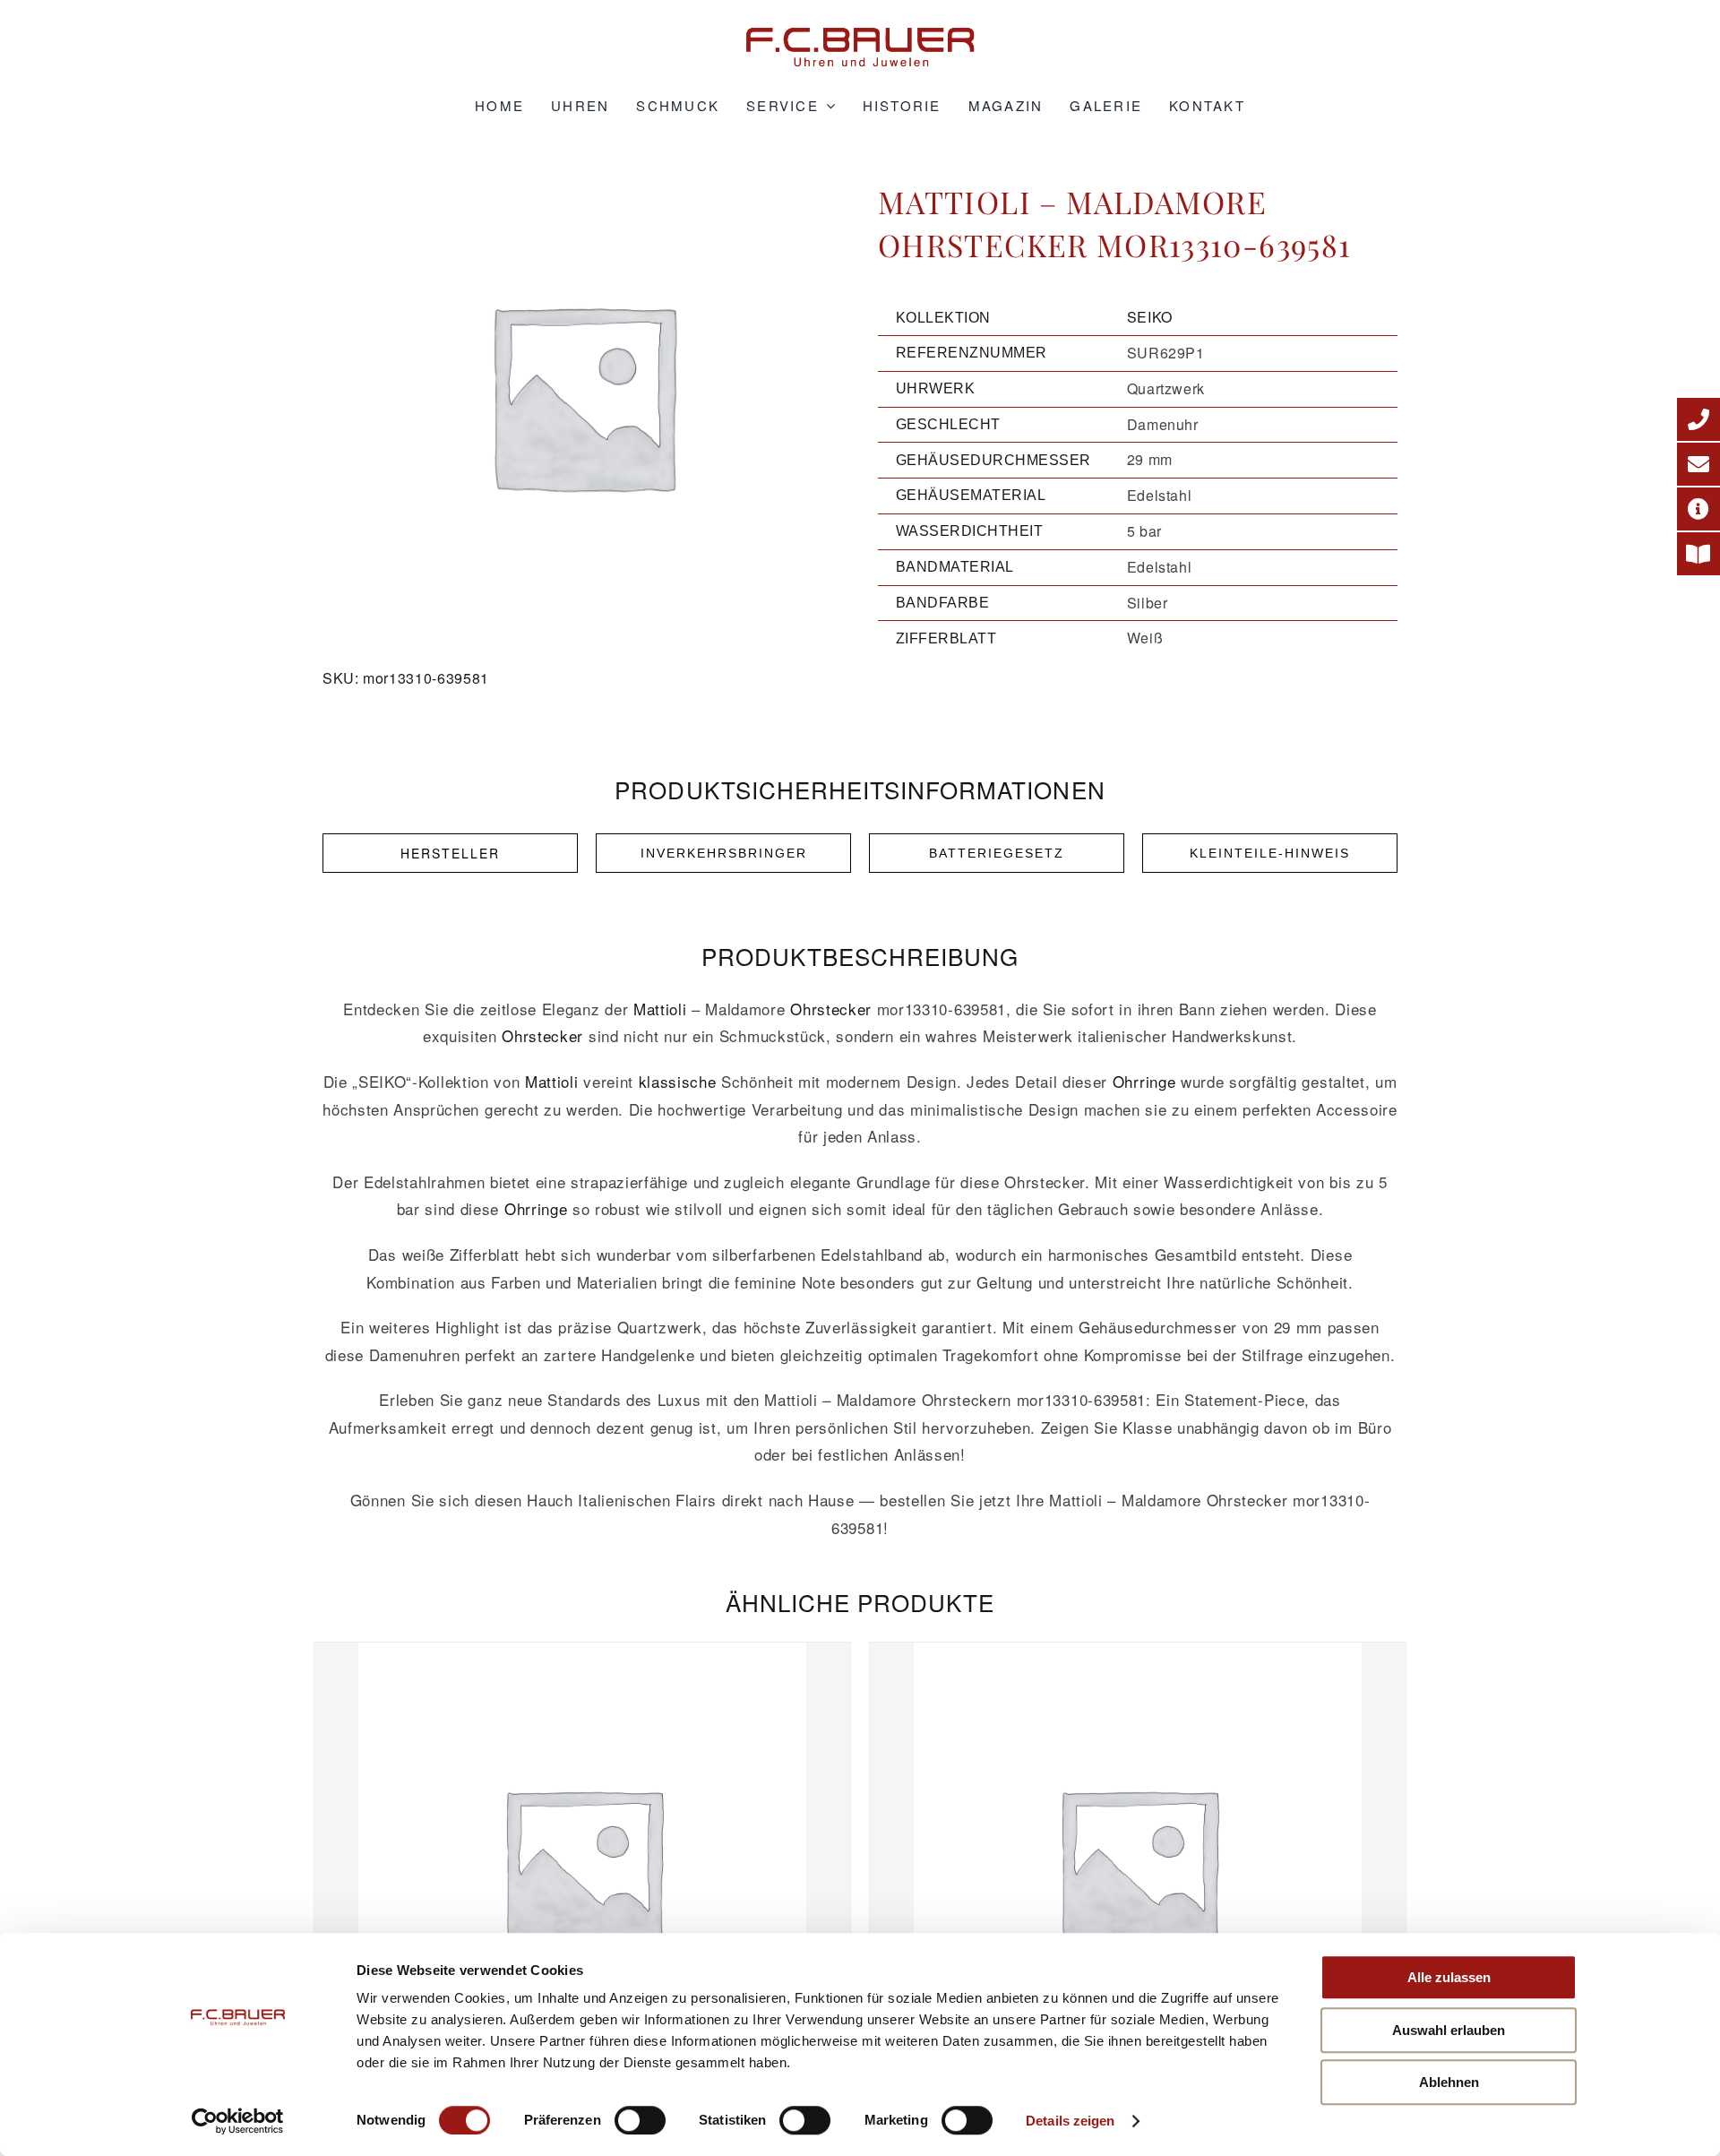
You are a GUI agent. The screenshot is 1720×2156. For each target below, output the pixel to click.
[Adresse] (1698, 509)
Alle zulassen (1449, 1977)
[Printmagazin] (1698, 554)
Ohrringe (1144, 1081)
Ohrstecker (831, 1009)
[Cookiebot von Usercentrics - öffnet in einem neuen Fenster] (238, 2121)
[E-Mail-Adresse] (1698, 464)
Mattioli (660, 1009)
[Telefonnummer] (1698, 419)
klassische (678, 1081)
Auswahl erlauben (1449, 2030)
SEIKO (1150, 317)
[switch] (640, 2120)
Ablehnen (1449, 2082)
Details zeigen (1070, 2121)
